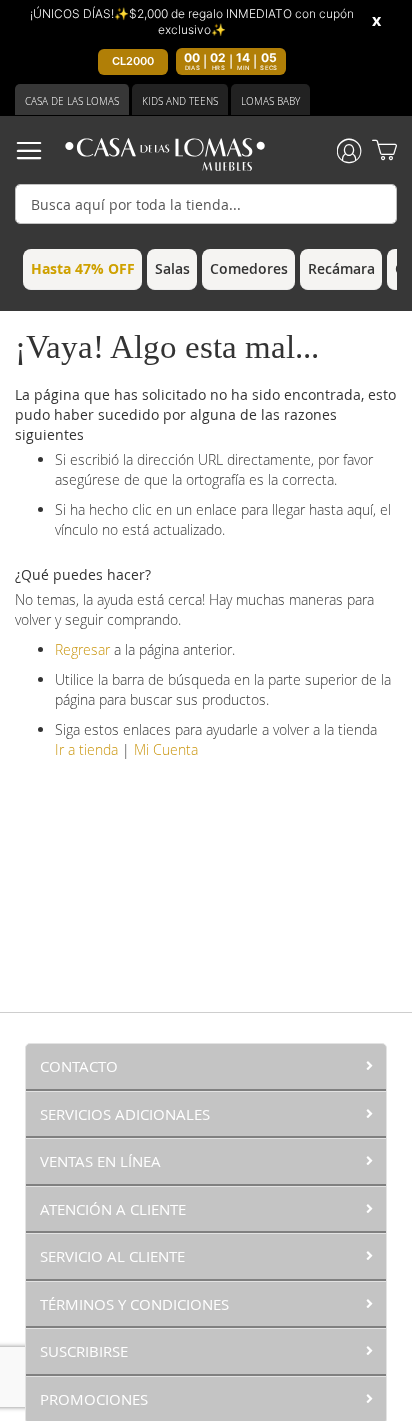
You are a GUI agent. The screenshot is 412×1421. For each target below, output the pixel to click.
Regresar (82, 649)
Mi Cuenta (166, 749)
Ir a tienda (86, 749)
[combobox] (206, 204)
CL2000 (133, 61)
